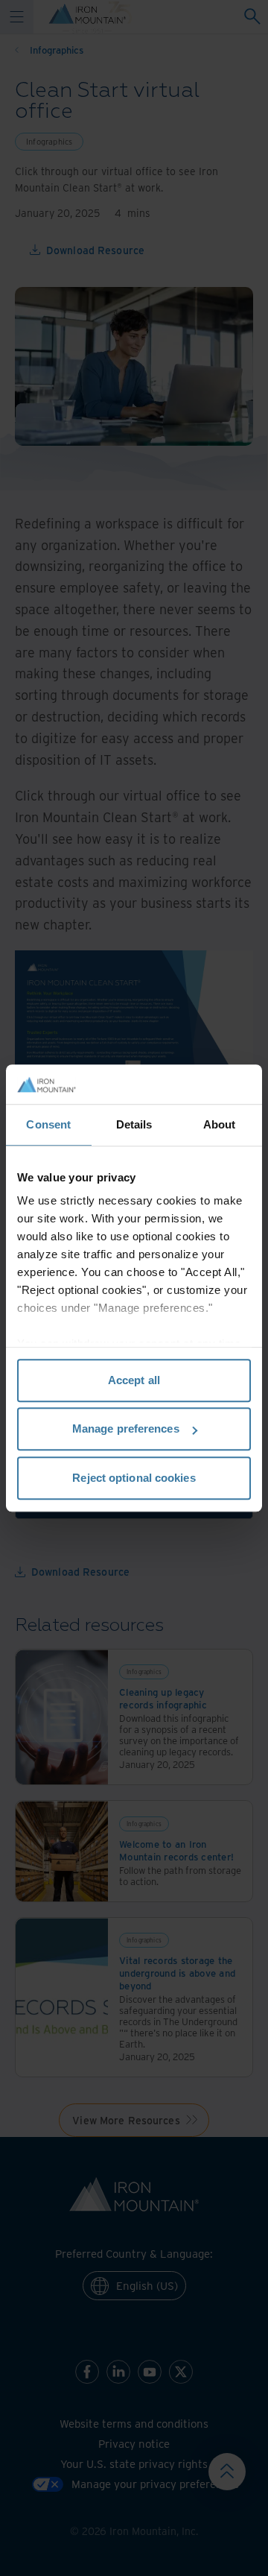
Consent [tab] (48, 1124)
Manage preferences (126, 1429)
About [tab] (220, 1124)
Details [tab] (134, 1124)
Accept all (134, 1380)
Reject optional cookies (134, 1478)
